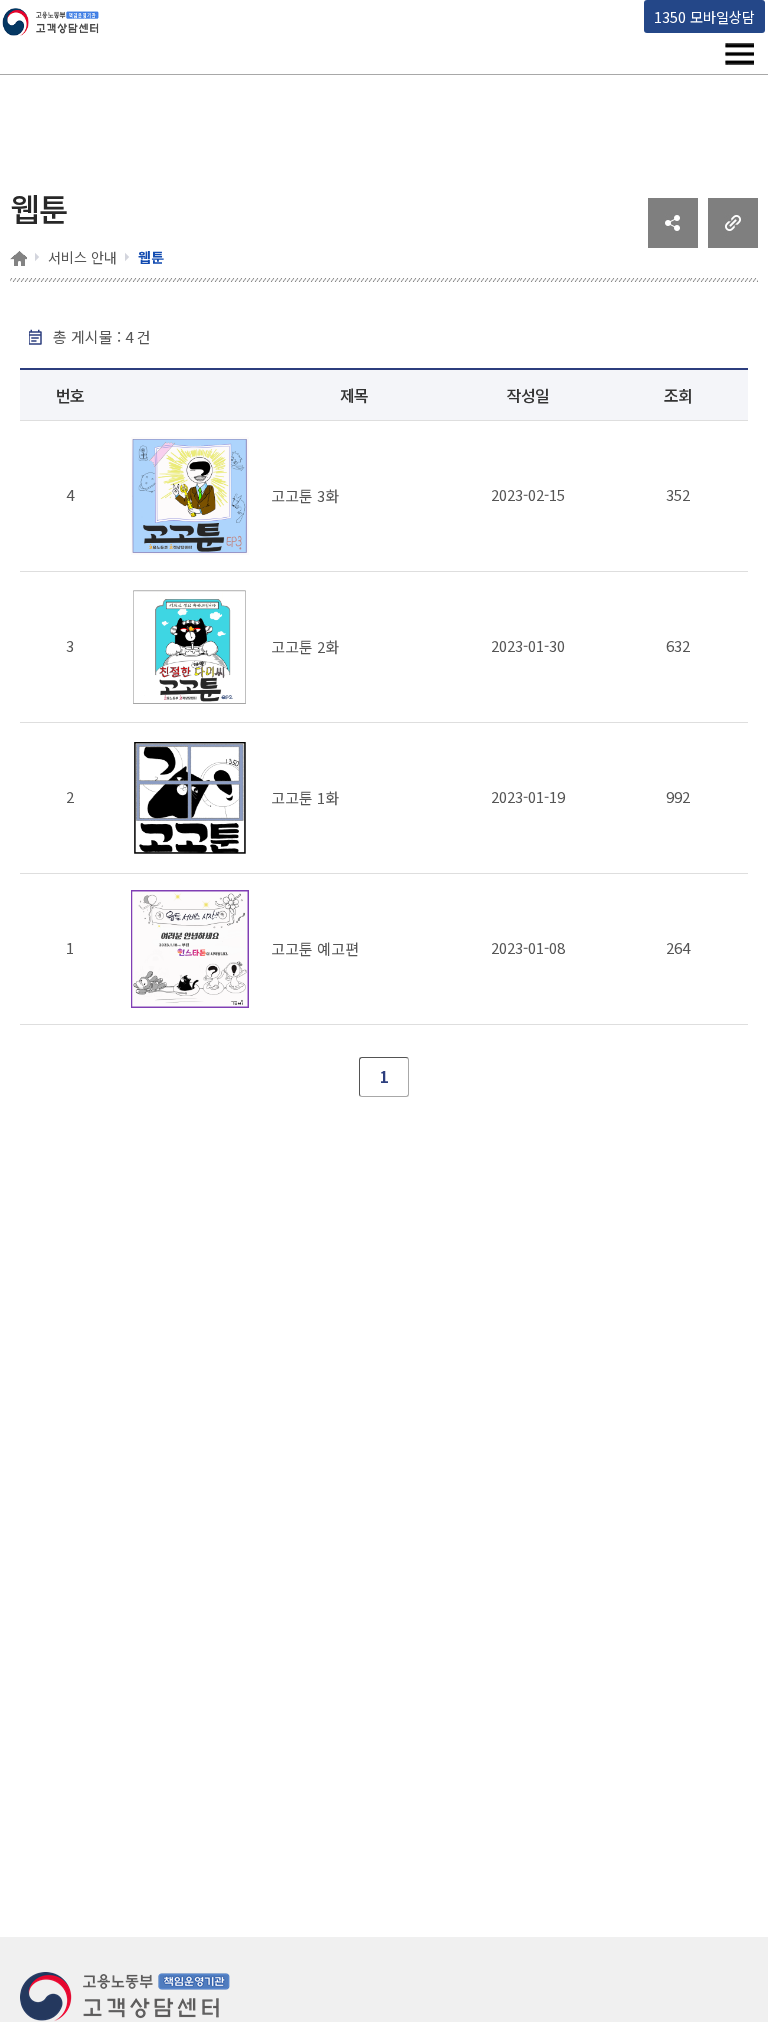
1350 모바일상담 (704, 16)
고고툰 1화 (305, 797)
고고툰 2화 (305, 646)
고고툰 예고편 (315, 948)
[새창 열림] (673, 241)
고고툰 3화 (305, 495)
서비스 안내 (82, 257)
